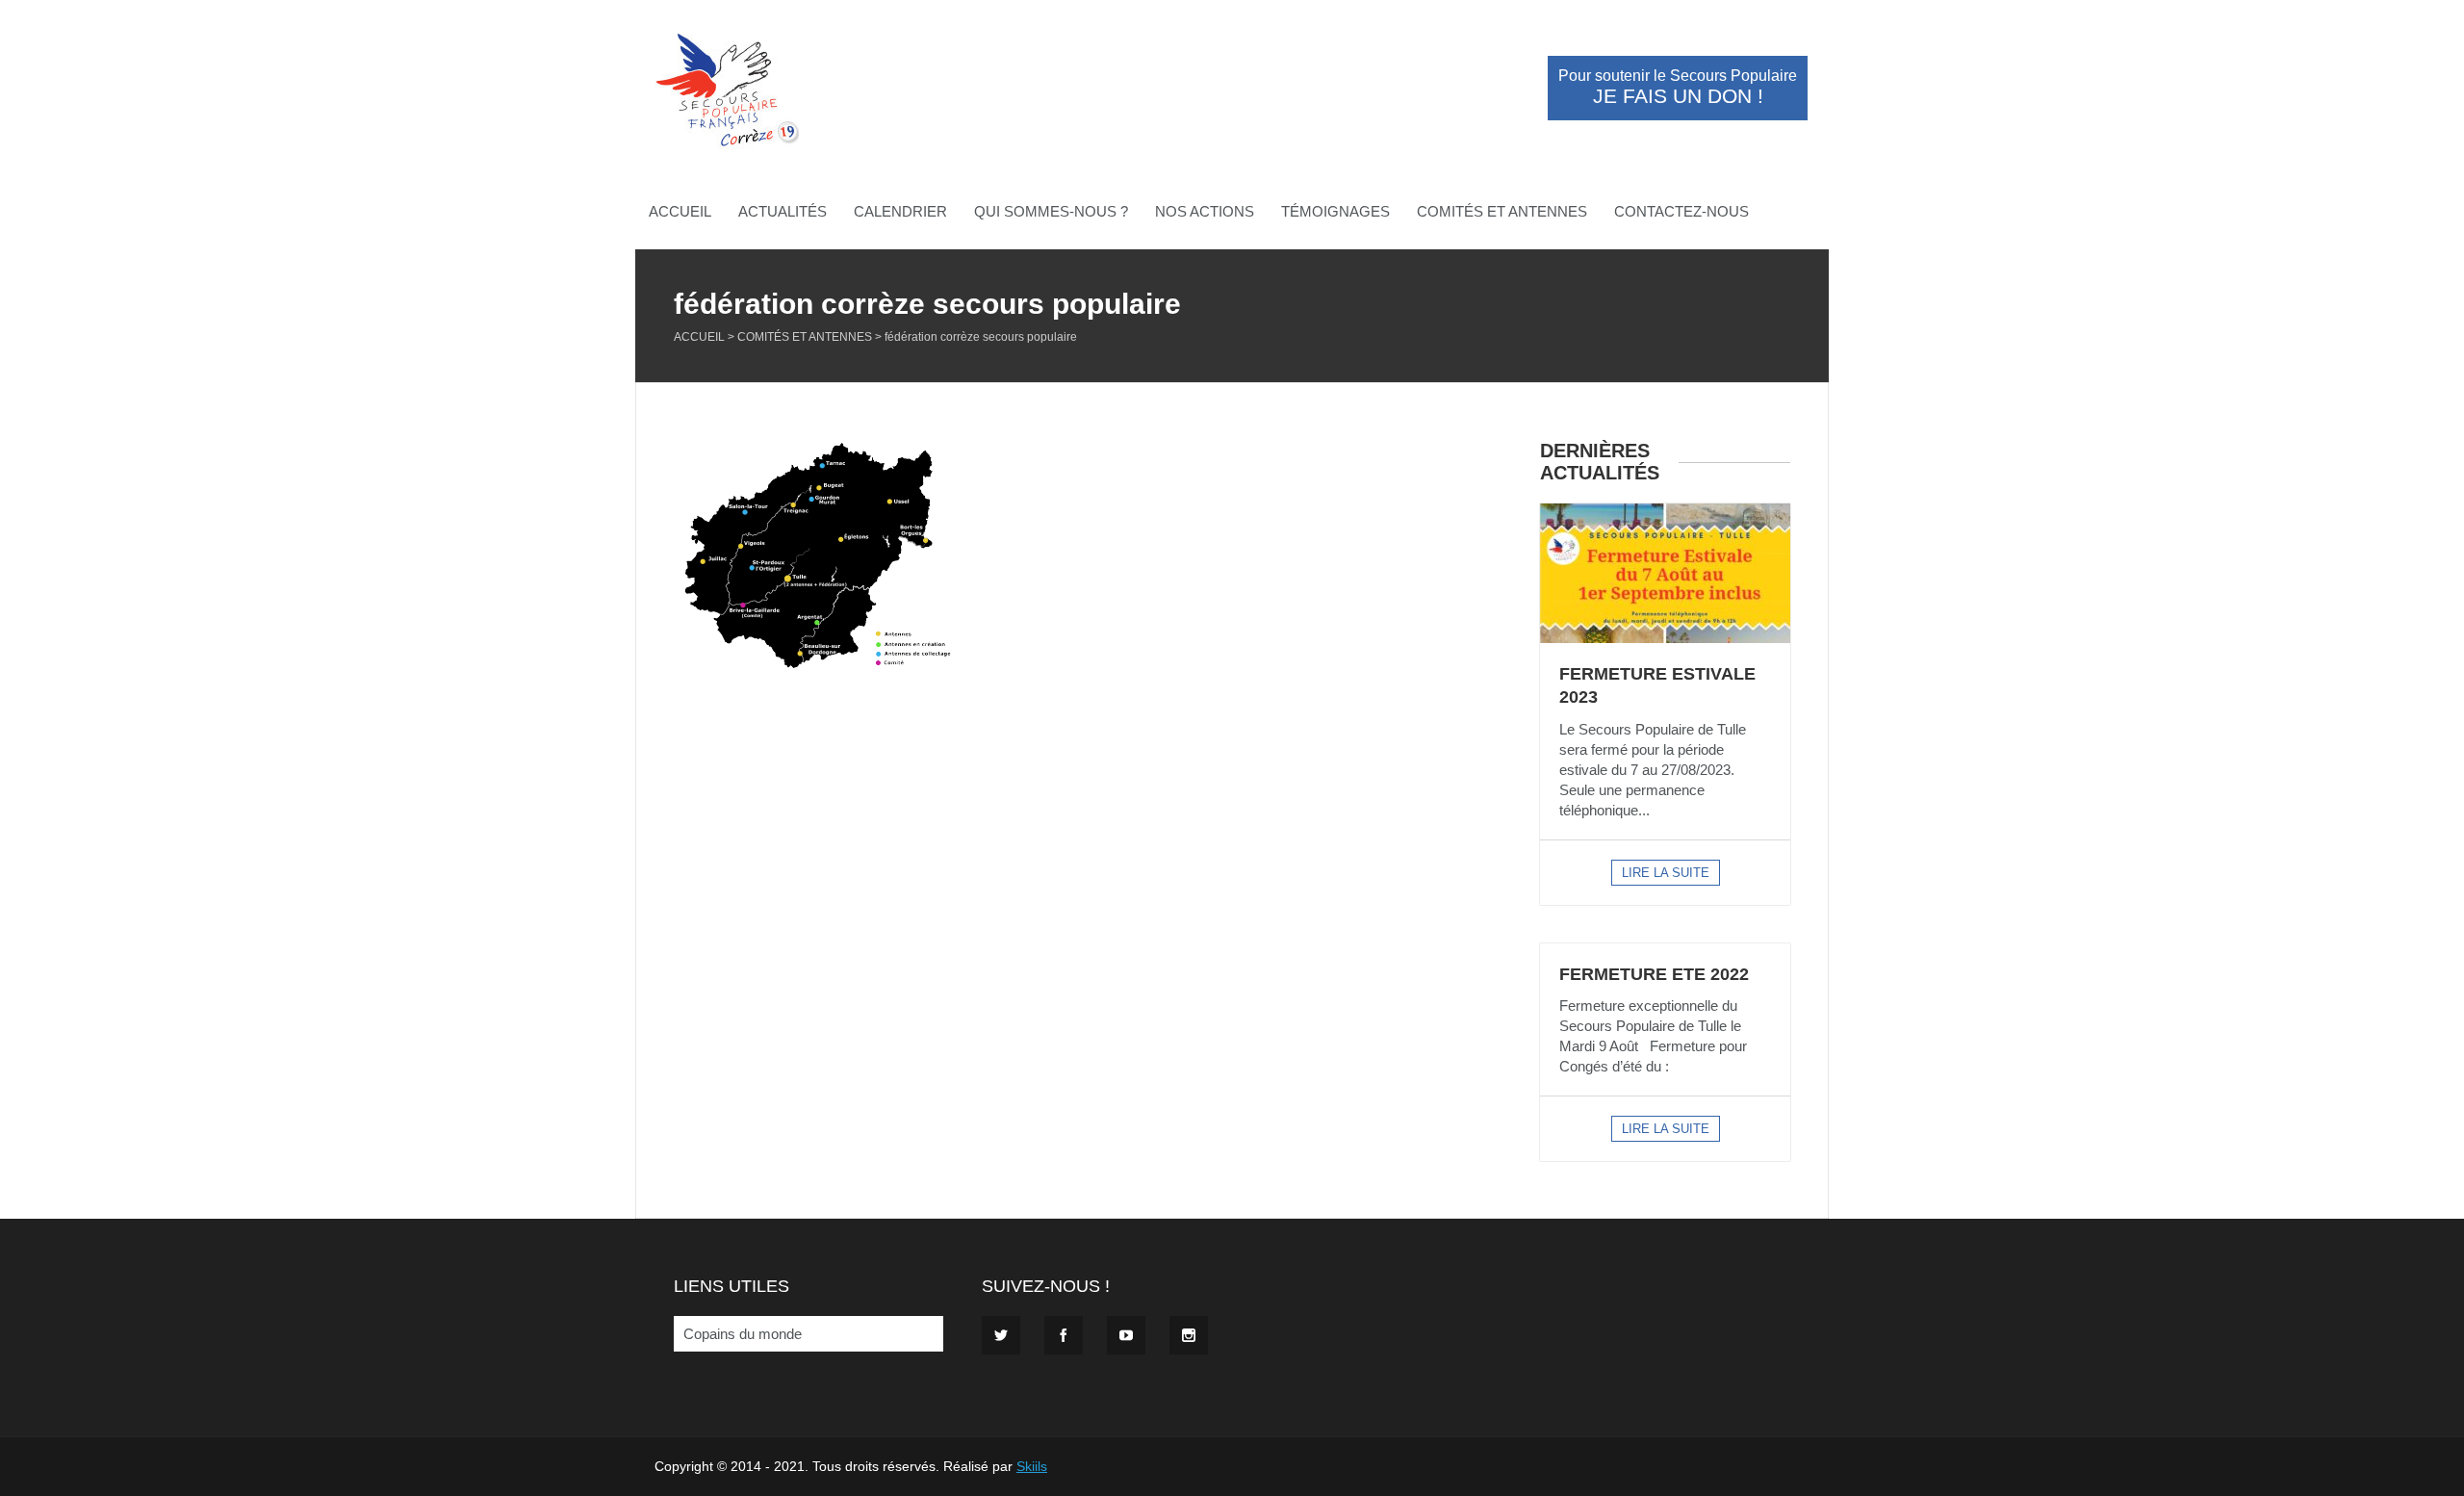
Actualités (783, 211)
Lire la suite (1666, 873)
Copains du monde (743, 1334)
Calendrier (900, 211)
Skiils (1032, 1466)
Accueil (680, 211)
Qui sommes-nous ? (1051, 211)
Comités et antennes (1502, 211)
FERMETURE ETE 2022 (1654, 974)
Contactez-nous (1681, 211)
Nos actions (1205, 211)
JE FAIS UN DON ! (1678, 88)
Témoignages (1335, 211)
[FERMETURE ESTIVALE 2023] (1665, 573)
